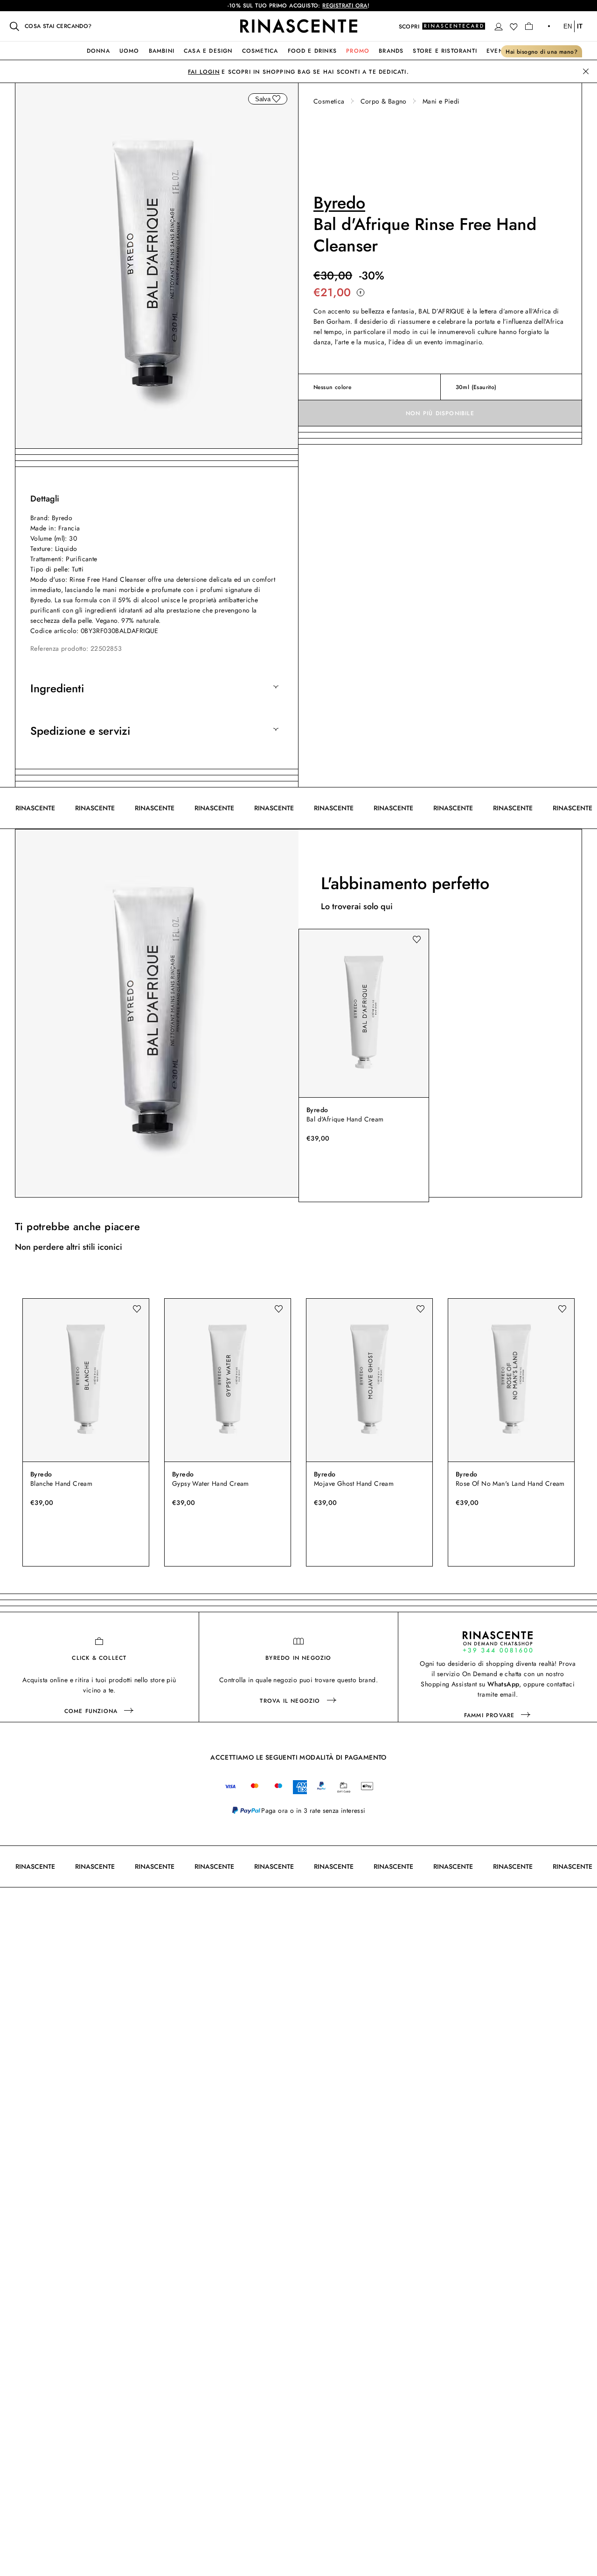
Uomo (129, 51)
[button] (499, 27)
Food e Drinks (312, 51)
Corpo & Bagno (384, 101)
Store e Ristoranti (445, 51)
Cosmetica (260, 51)
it (580, 26)
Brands (391, 51)
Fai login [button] (204, 72)
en (568, 26)
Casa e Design (208, 51)
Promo (358, 51)
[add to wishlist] (276, 99)
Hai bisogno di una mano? (541, 52)
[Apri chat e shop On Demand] (498, 1642)
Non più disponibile (440, 413)
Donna (98, 51)
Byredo (339, 202)
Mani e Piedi (441, 101)
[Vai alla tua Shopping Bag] (529, 26)
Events (498, 51)
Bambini (162, 51)
